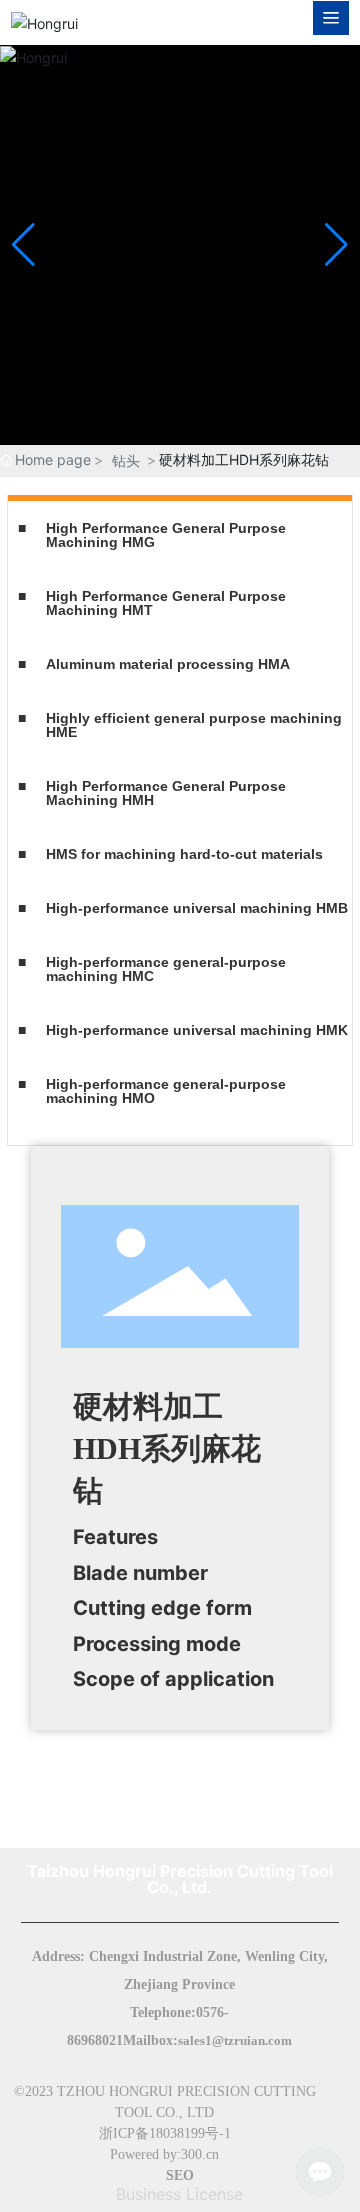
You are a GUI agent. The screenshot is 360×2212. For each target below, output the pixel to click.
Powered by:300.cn (164, 2154)
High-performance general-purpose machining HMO (166, 1091)
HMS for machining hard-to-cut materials (184, 854)
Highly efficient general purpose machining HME (194, 725)
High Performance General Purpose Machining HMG (166, 535)
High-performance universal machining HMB (197, 908)
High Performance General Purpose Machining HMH (166, 793)
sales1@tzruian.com (235, 2040)
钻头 (126, 460)
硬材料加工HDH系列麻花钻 (167, 1448)
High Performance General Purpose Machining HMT (166, 603)
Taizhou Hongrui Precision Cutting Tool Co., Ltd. (180, 1879)
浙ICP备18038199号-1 (165, 2133)
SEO (180, 2175)
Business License (179, 2194)
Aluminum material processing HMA (168, 664)
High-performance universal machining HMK (197, 1030)
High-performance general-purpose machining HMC (166, 969)
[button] (336, 245)
